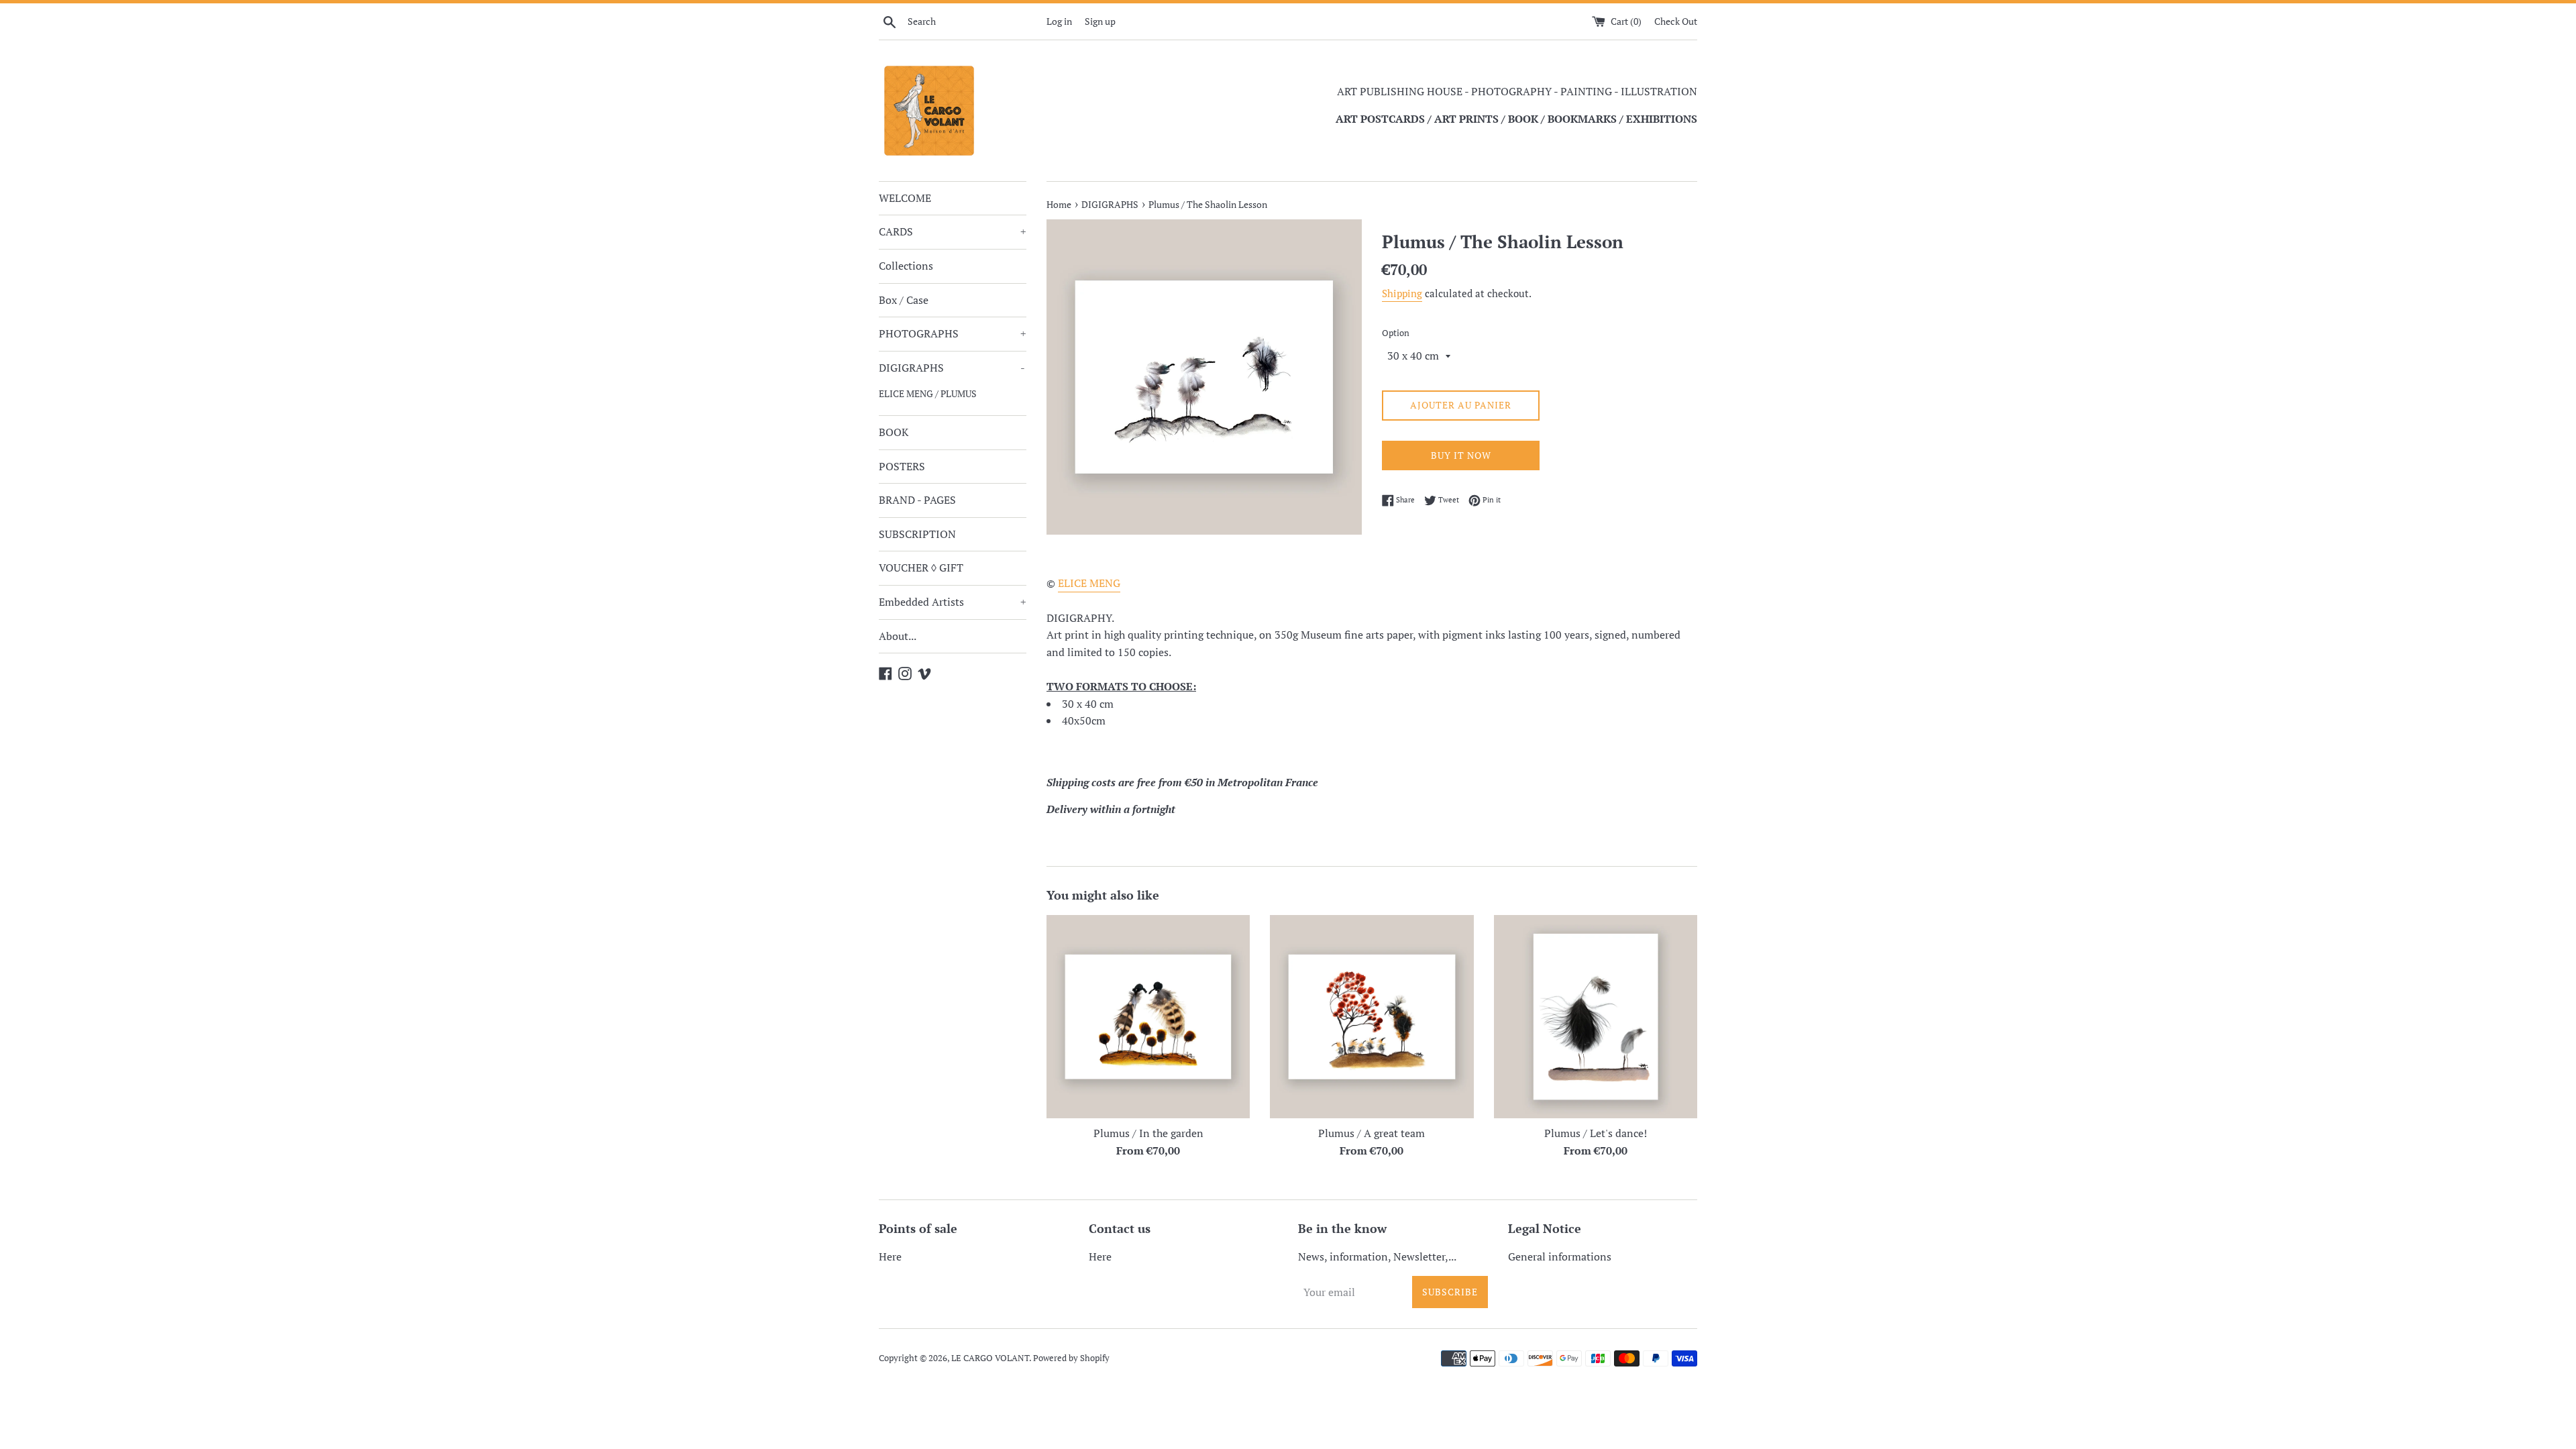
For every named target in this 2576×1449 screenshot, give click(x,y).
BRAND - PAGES (917, 500)
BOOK (894, 432)
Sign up (1100, 21)
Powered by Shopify (1071, 1358)
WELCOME (905, 198)
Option (1396, 333)
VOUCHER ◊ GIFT (921, 568)
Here (890, 1256)
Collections (906, 266)
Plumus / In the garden (1148, 1133)
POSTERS (902, 466)
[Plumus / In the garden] (1148, 1017)
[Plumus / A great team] (1372, 1017)
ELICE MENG (1089, 583)
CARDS (953, 231)
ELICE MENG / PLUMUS (928, 394)
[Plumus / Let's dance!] (1596, 1017)
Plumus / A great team (1372, 1133)
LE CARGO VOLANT (990, 1358)
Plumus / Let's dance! (1596, 1133)
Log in (1059, 21)
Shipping (1402, 293)
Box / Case (904, 300)
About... (898, 636)
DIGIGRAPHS (952, 368)
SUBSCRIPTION (917, 534)
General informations (1560, 1256)
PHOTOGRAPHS (953, 333)
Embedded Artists (953, 602)
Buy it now (1461, 455)
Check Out (1676, 21)
